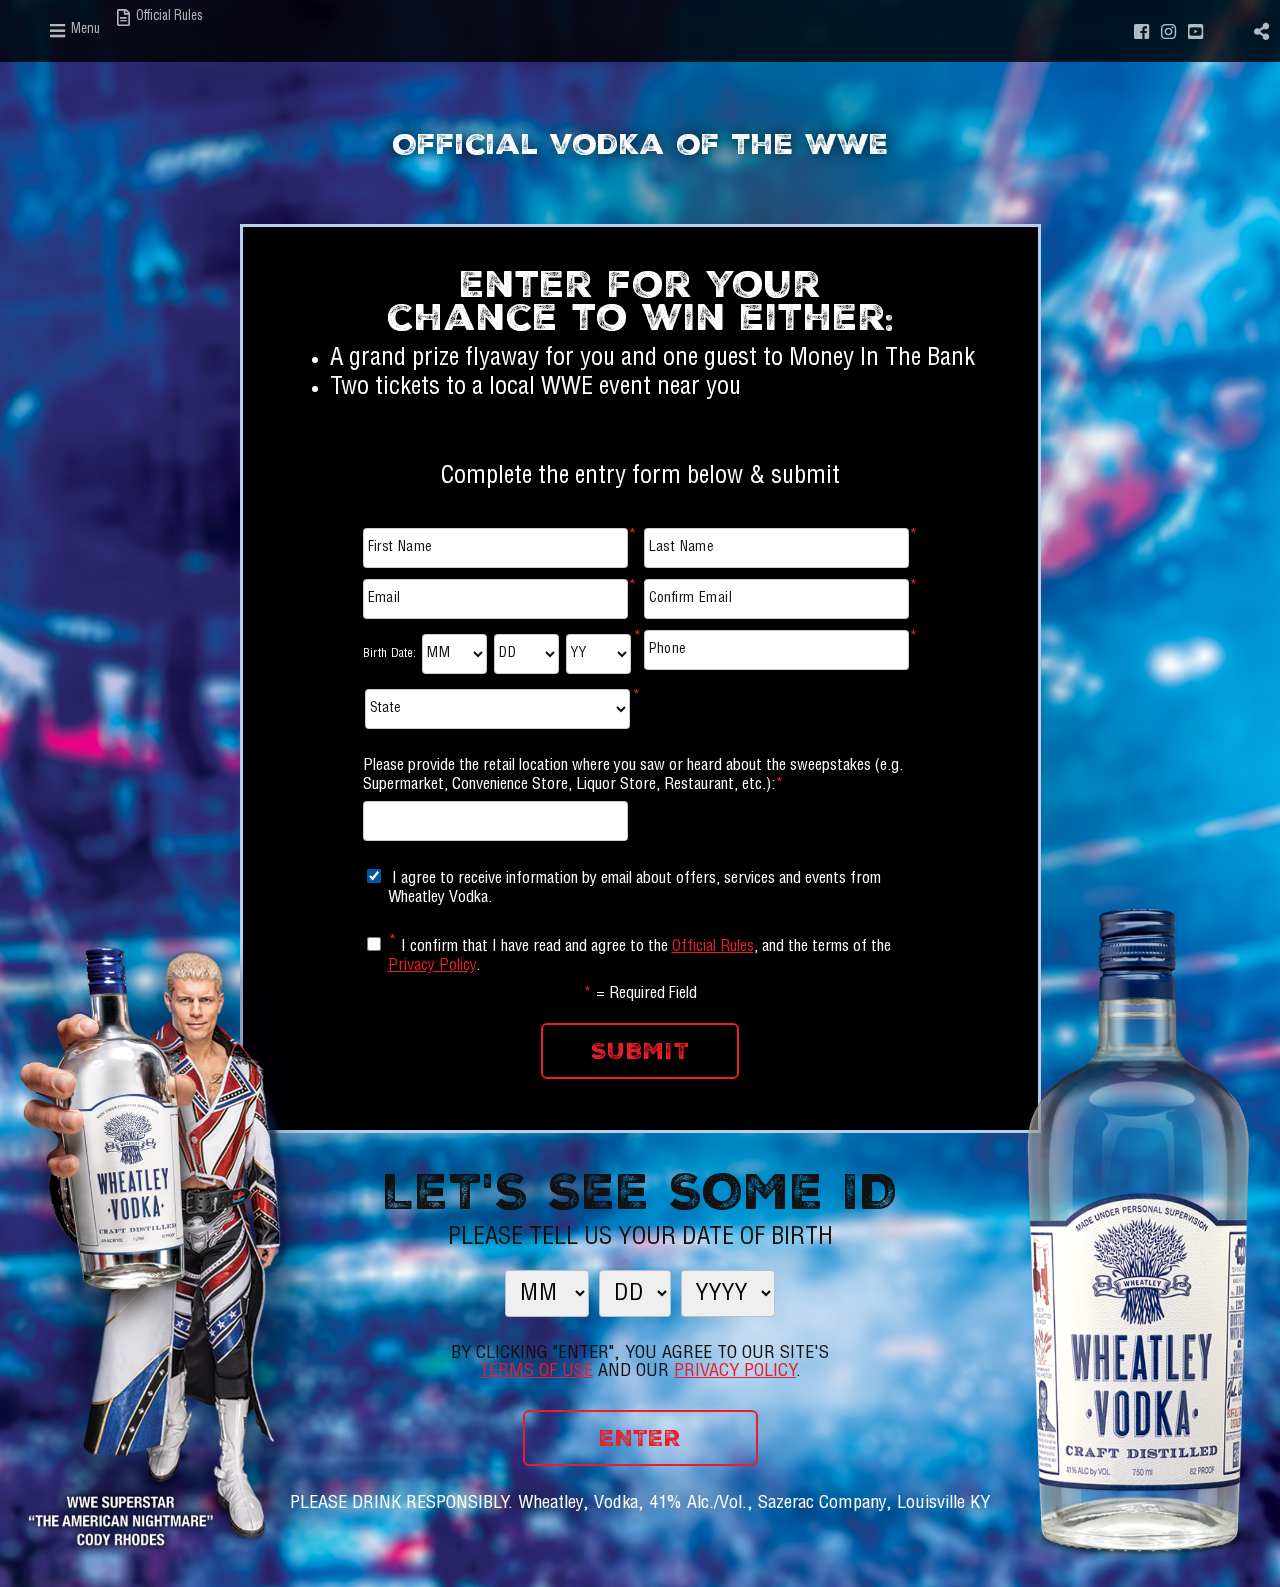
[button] (1262, 30)
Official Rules (713, 948)
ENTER (640, 1438)
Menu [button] (84, 30)
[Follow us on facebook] (1142, 30)
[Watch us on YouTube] (1195, 30)
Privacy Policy (432, 967)
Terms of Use (536, 1372)
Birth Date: (390, 654)
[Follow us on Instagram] (1169, 30)
